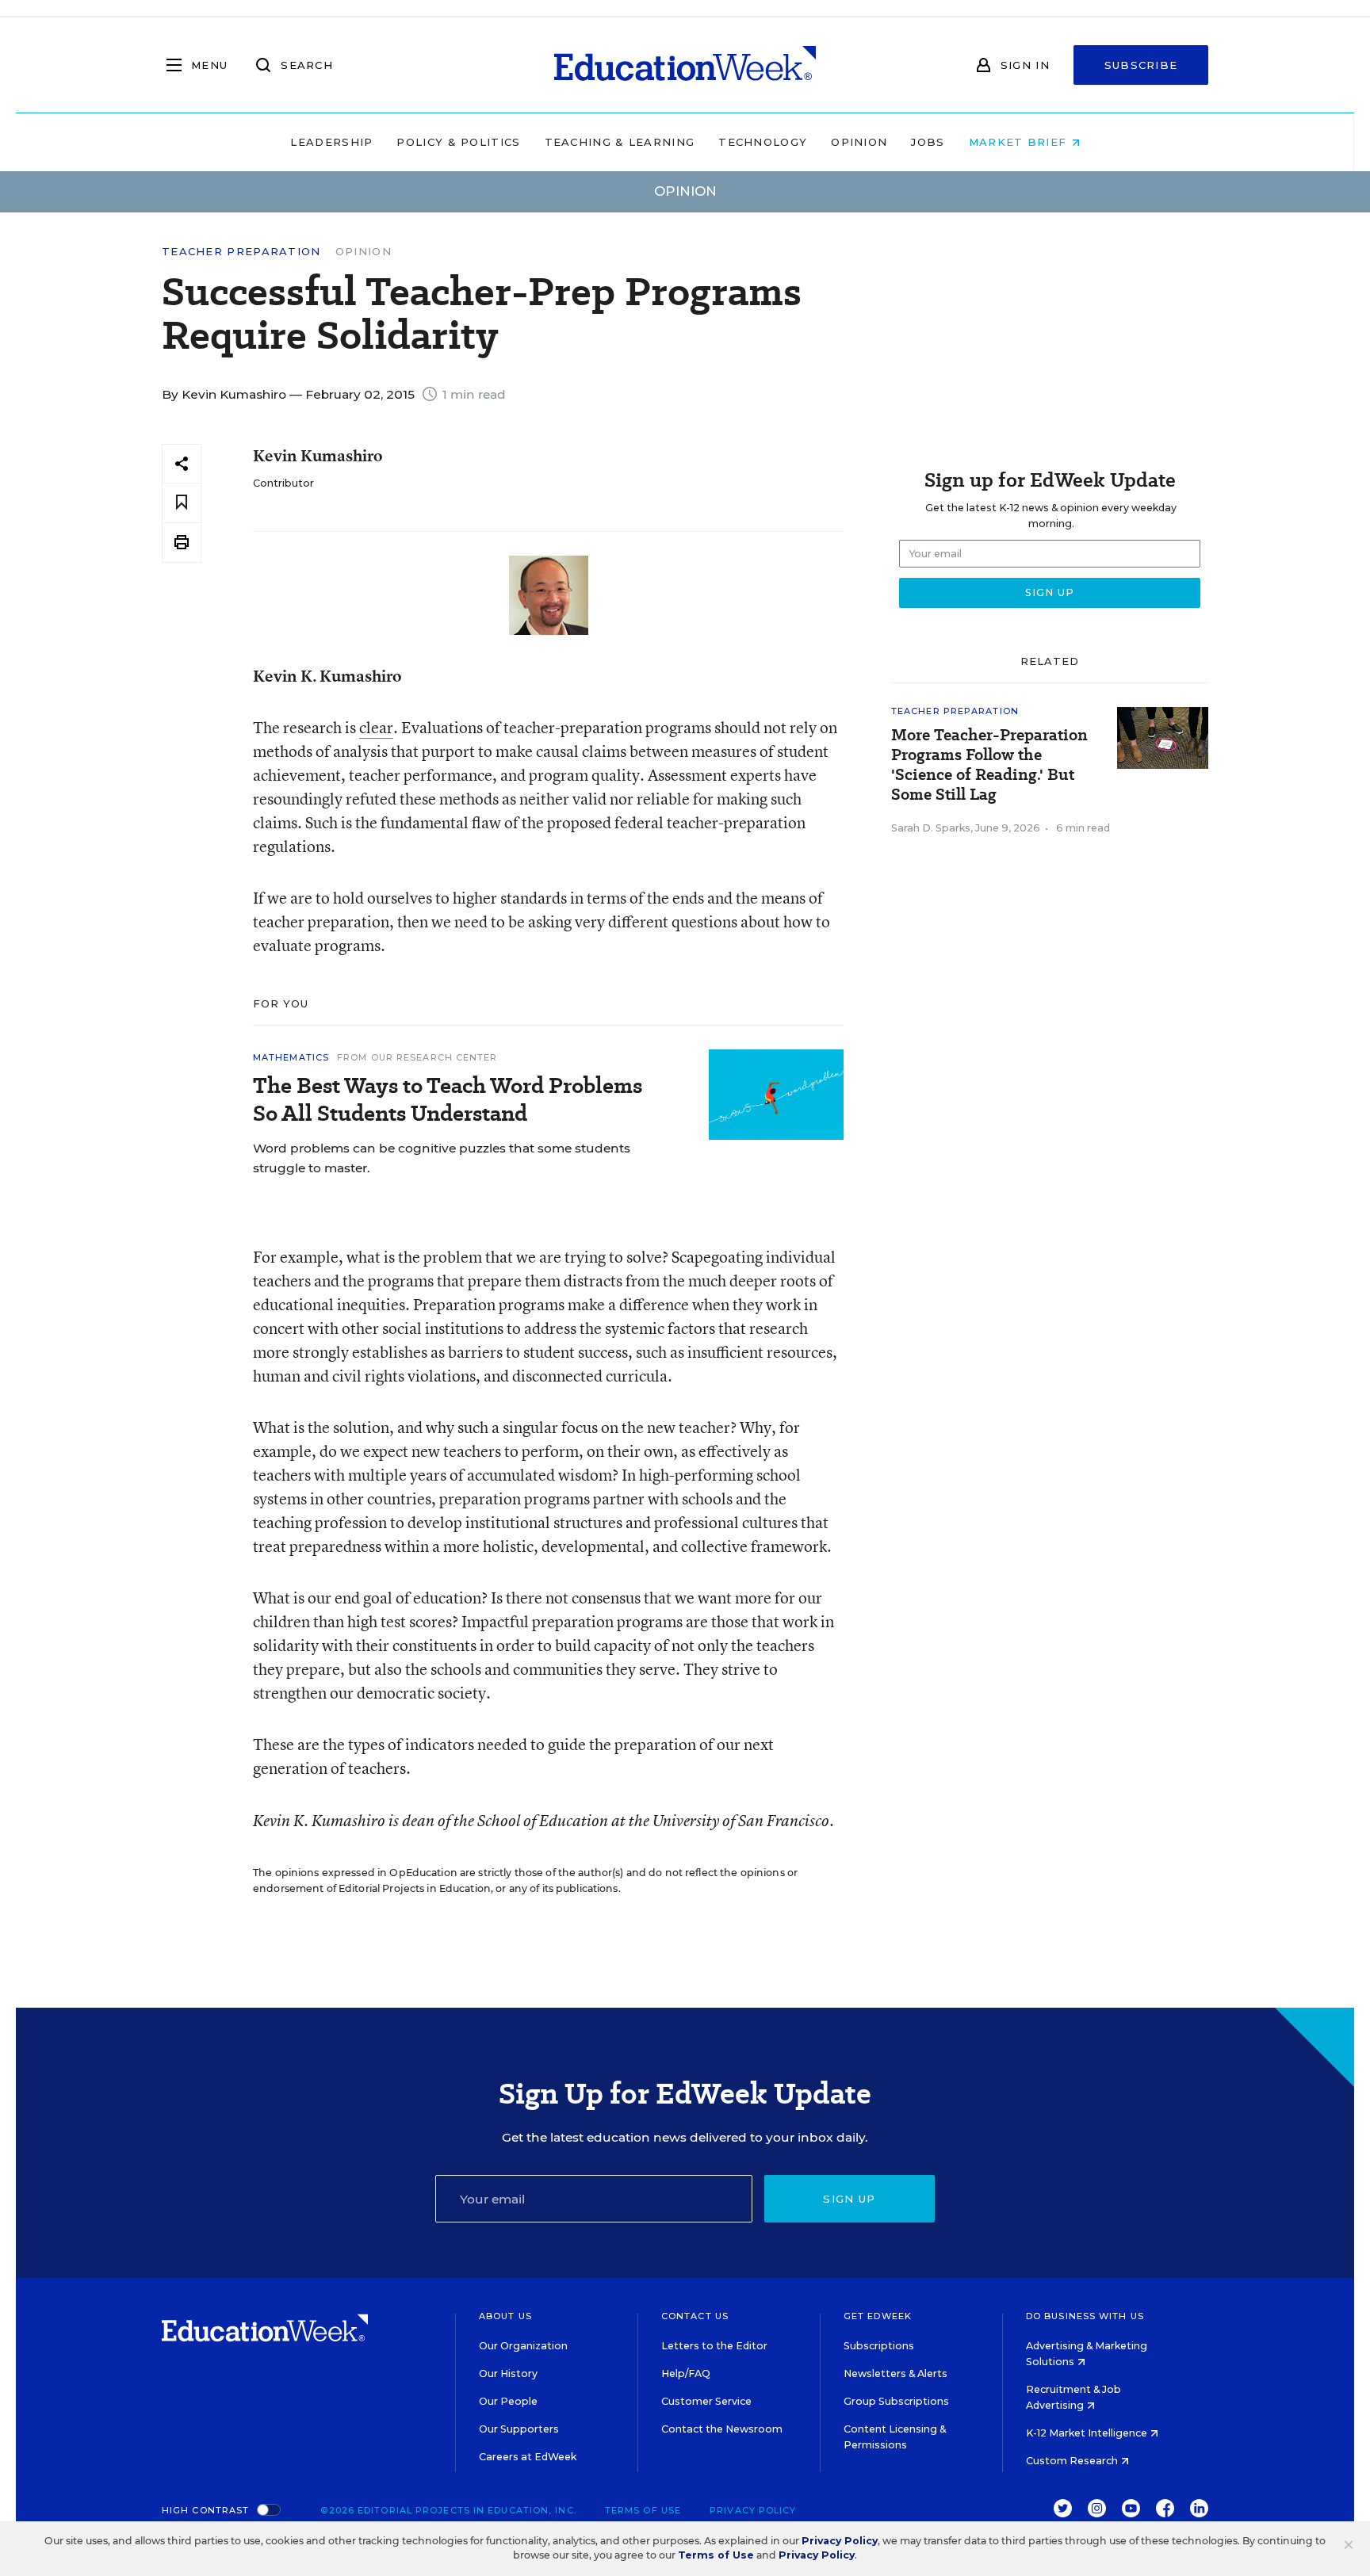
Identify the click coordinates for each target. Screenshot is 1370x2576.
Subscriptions (879, 2346)
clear (376, 727)
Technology (763, 142)
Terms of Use (643, 2510)
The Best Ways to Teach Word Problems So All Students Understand (448, 1099)
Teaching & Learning (620, 142)
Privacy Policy (753, 2510)
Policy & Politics (458, 142)
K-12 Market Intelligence (1088, 2433)
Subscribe (1141, 65)
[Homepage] (685, 65)
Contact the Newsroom (722, 2429)
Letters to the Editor (714, 2346)
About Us (505, 2316)
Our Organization (523, 2346)
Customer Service (706, 2401)
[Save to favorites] (182, 503)
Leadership (331, 142)
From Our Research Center (417, 1057)
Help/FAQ (686, 2373)
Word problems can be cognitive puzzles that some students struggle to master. (442, 1158)
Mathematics (291, 1057)
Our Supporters (519, 2429)
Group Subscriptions (896, 2401)
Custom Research (1073, 2461)
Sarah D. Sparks (931, 828)
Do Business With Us (1085, 2316)
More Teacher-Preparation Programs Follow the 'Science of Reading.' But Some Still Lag (989, 765)
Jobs (928, 142)
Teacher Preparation (241, 252)
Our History (508, 2373)
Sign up (849, 2199)
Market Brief (1020, 142)
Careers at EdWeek (528, 2457)
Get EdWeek (878, 2316)
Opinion (859, 142)
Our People (508, 2401)
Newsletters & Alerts (895, 2373)
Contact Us (695, 2316)
